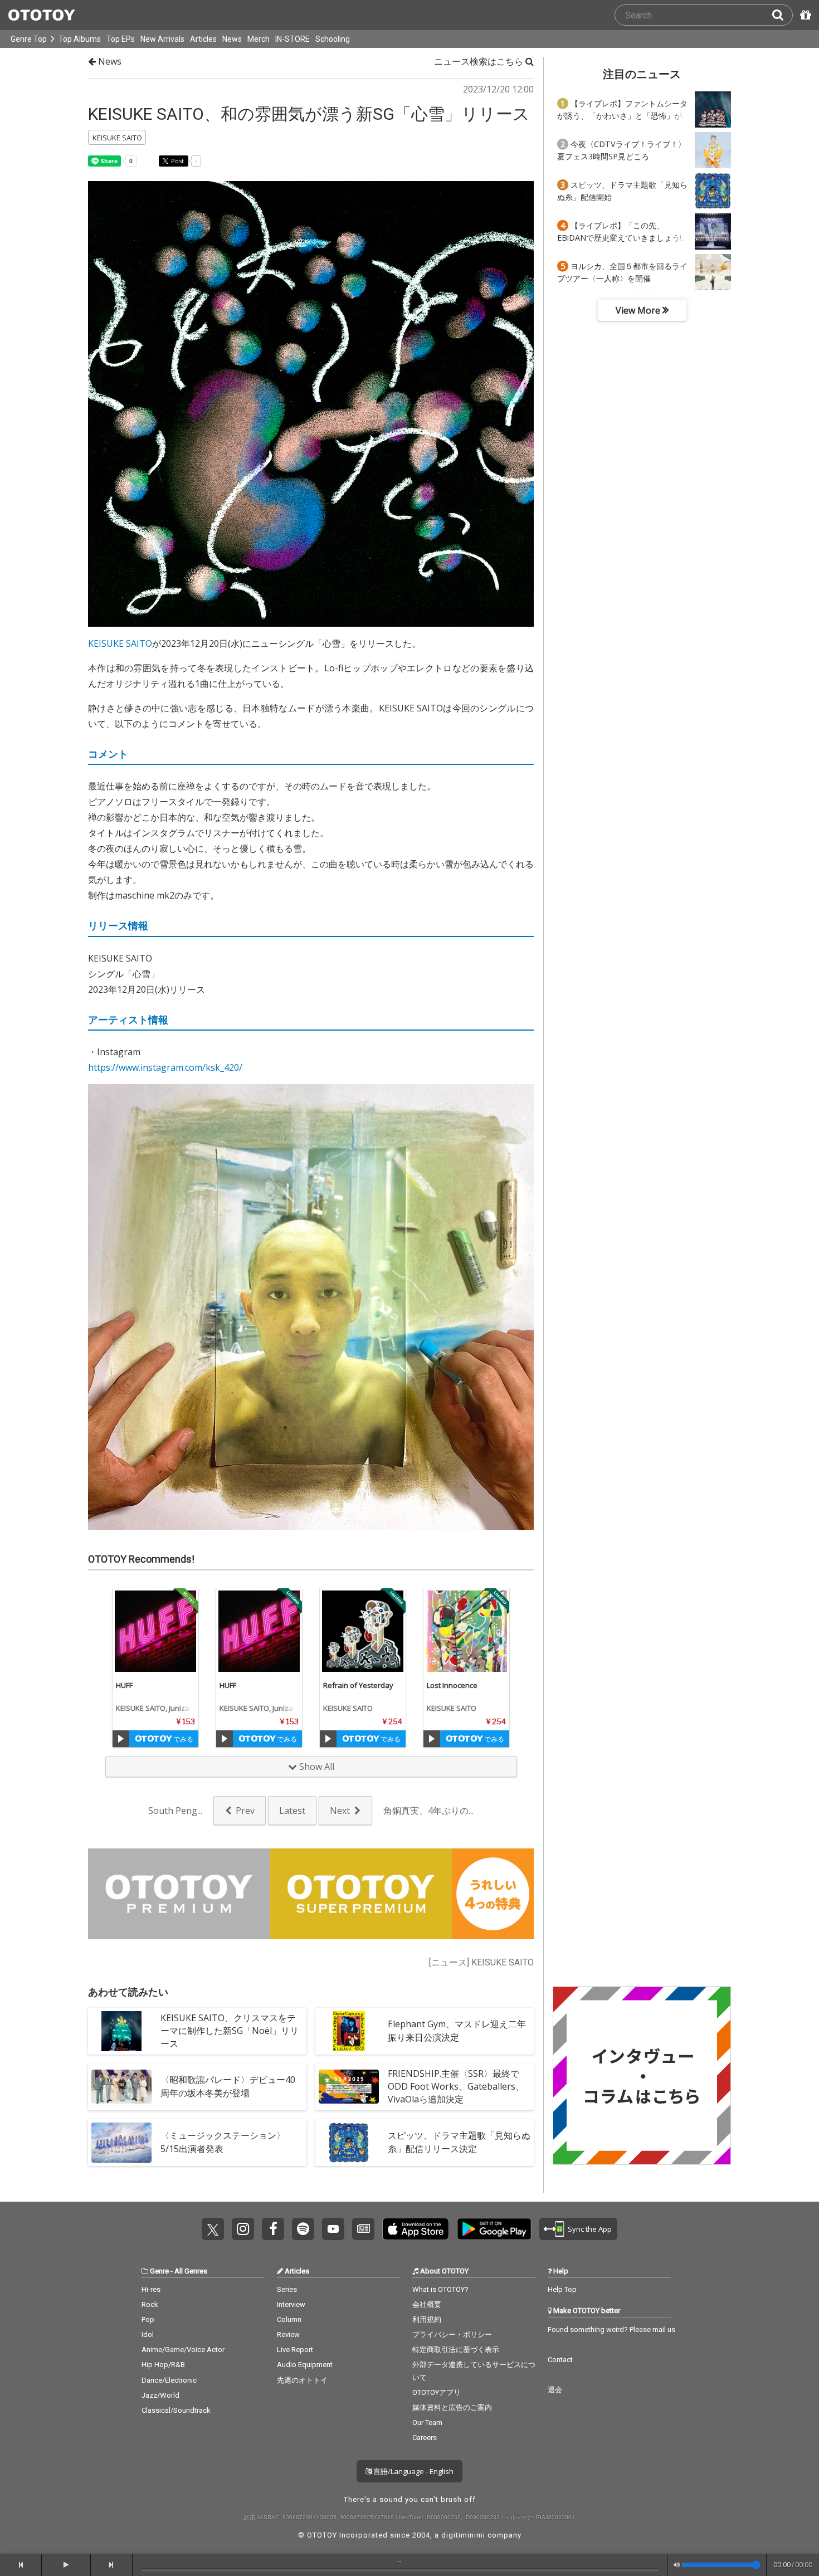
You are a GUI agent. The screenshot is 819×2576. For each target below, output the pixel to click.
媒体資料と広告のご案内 (452, 2407)
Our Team (427, 2423)
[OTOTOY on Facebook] (273, 2229)
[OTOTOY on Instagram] (243, 2229)
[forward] (112, 2565)
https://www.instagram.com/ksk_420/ (165, 1067)
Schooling (333, 39)
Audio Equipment (305, 2365)
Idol (148, 2334)
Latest (292, 1811)
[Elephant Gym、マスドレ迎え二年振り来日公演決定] (349, 2031)
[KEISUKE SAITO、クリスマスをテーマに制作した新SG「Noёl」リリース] (121, 2031)
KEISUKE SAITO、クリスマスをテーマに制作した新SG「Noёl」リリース (230, 2031)
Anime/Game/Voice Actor (183, 2350)
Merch (259, 39)
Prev (245, 1811)
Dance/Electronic (169, 2380)
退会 (555, 2390)
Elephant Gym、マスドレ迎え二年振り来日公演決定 (457, 2030)
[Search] (782, 15)
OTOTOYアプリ (437, 2392)
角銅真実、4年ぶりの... (428, 1811)
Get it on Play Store (494, 2229)
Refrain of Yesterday (358, 1685)
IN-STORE (292, 39)
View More (639, 310)
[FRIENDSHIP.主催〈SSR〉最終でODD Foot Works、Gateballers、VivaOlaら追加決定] (349, 2087)
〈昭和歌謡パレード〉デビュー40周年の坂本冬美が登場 (228, 2086)
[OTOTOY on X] (213, 2229)
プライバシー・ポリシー (452, 2334)
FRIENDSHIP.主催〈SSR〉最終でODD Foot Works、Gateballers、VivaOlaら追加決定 (456, 2086)
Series (287, 2289)
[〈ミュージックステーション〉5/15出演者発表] (121, 2143)
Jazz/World (160, 2395)
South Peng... (175, 1811)
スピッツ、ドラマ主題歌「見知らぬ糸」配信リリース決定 (459, 2142)
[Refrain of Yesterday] (363, 1631)
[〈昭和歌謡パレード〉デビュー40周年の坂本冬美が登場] (121, 2087)
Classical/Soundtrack (176, 2410)
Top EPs (121, 39)
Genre (159, 2271)
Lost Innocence (452, 1685)
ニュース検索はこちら (480, 61)
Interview (291, 2304)
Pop (148, 2319)
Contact (560, 2360)
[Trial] (121, 1739)
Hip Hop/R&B (163, 2365)
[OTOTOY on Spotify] (303, 2229)
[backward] (21, 2565)
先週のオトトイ (302, 2380)
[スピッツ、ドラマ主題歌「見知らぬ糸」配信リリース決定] (349, 2143)
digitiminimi (463, 2535)
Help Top (562, 2289)
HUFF (124, 1685)
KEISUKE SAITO (120, 643)
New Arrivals (162, 39)
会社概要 (427, 2304)
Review (288, 2334)
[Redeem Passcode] (804, 15)
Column (289, 2319)
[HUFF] (155, 1631)
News (232, 39)
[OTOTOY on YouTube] (333, 2229)
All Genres (191, 2271)
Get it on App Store (416, 2229)
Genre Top (29, 39)
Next (340, 1811)
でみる (182, 1739)
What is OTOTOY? (440, 2289)
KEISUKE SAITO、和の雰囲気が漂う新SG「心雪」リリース (309, 114)
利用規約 (427, 2319)
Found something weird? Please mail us (611, 2329)
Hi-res (151, 2289)
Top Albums (80, 39)
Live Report (295, 2350)
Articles (203, 39)
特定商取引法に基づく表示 (456, 2350)
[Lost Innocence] (466, 1631)
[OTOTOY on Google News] (363, 2229)
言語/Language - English (413, 2471)
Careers (425, 2438)
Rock (150, 2304)
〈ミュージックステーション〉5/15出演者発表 (223, 2142)
